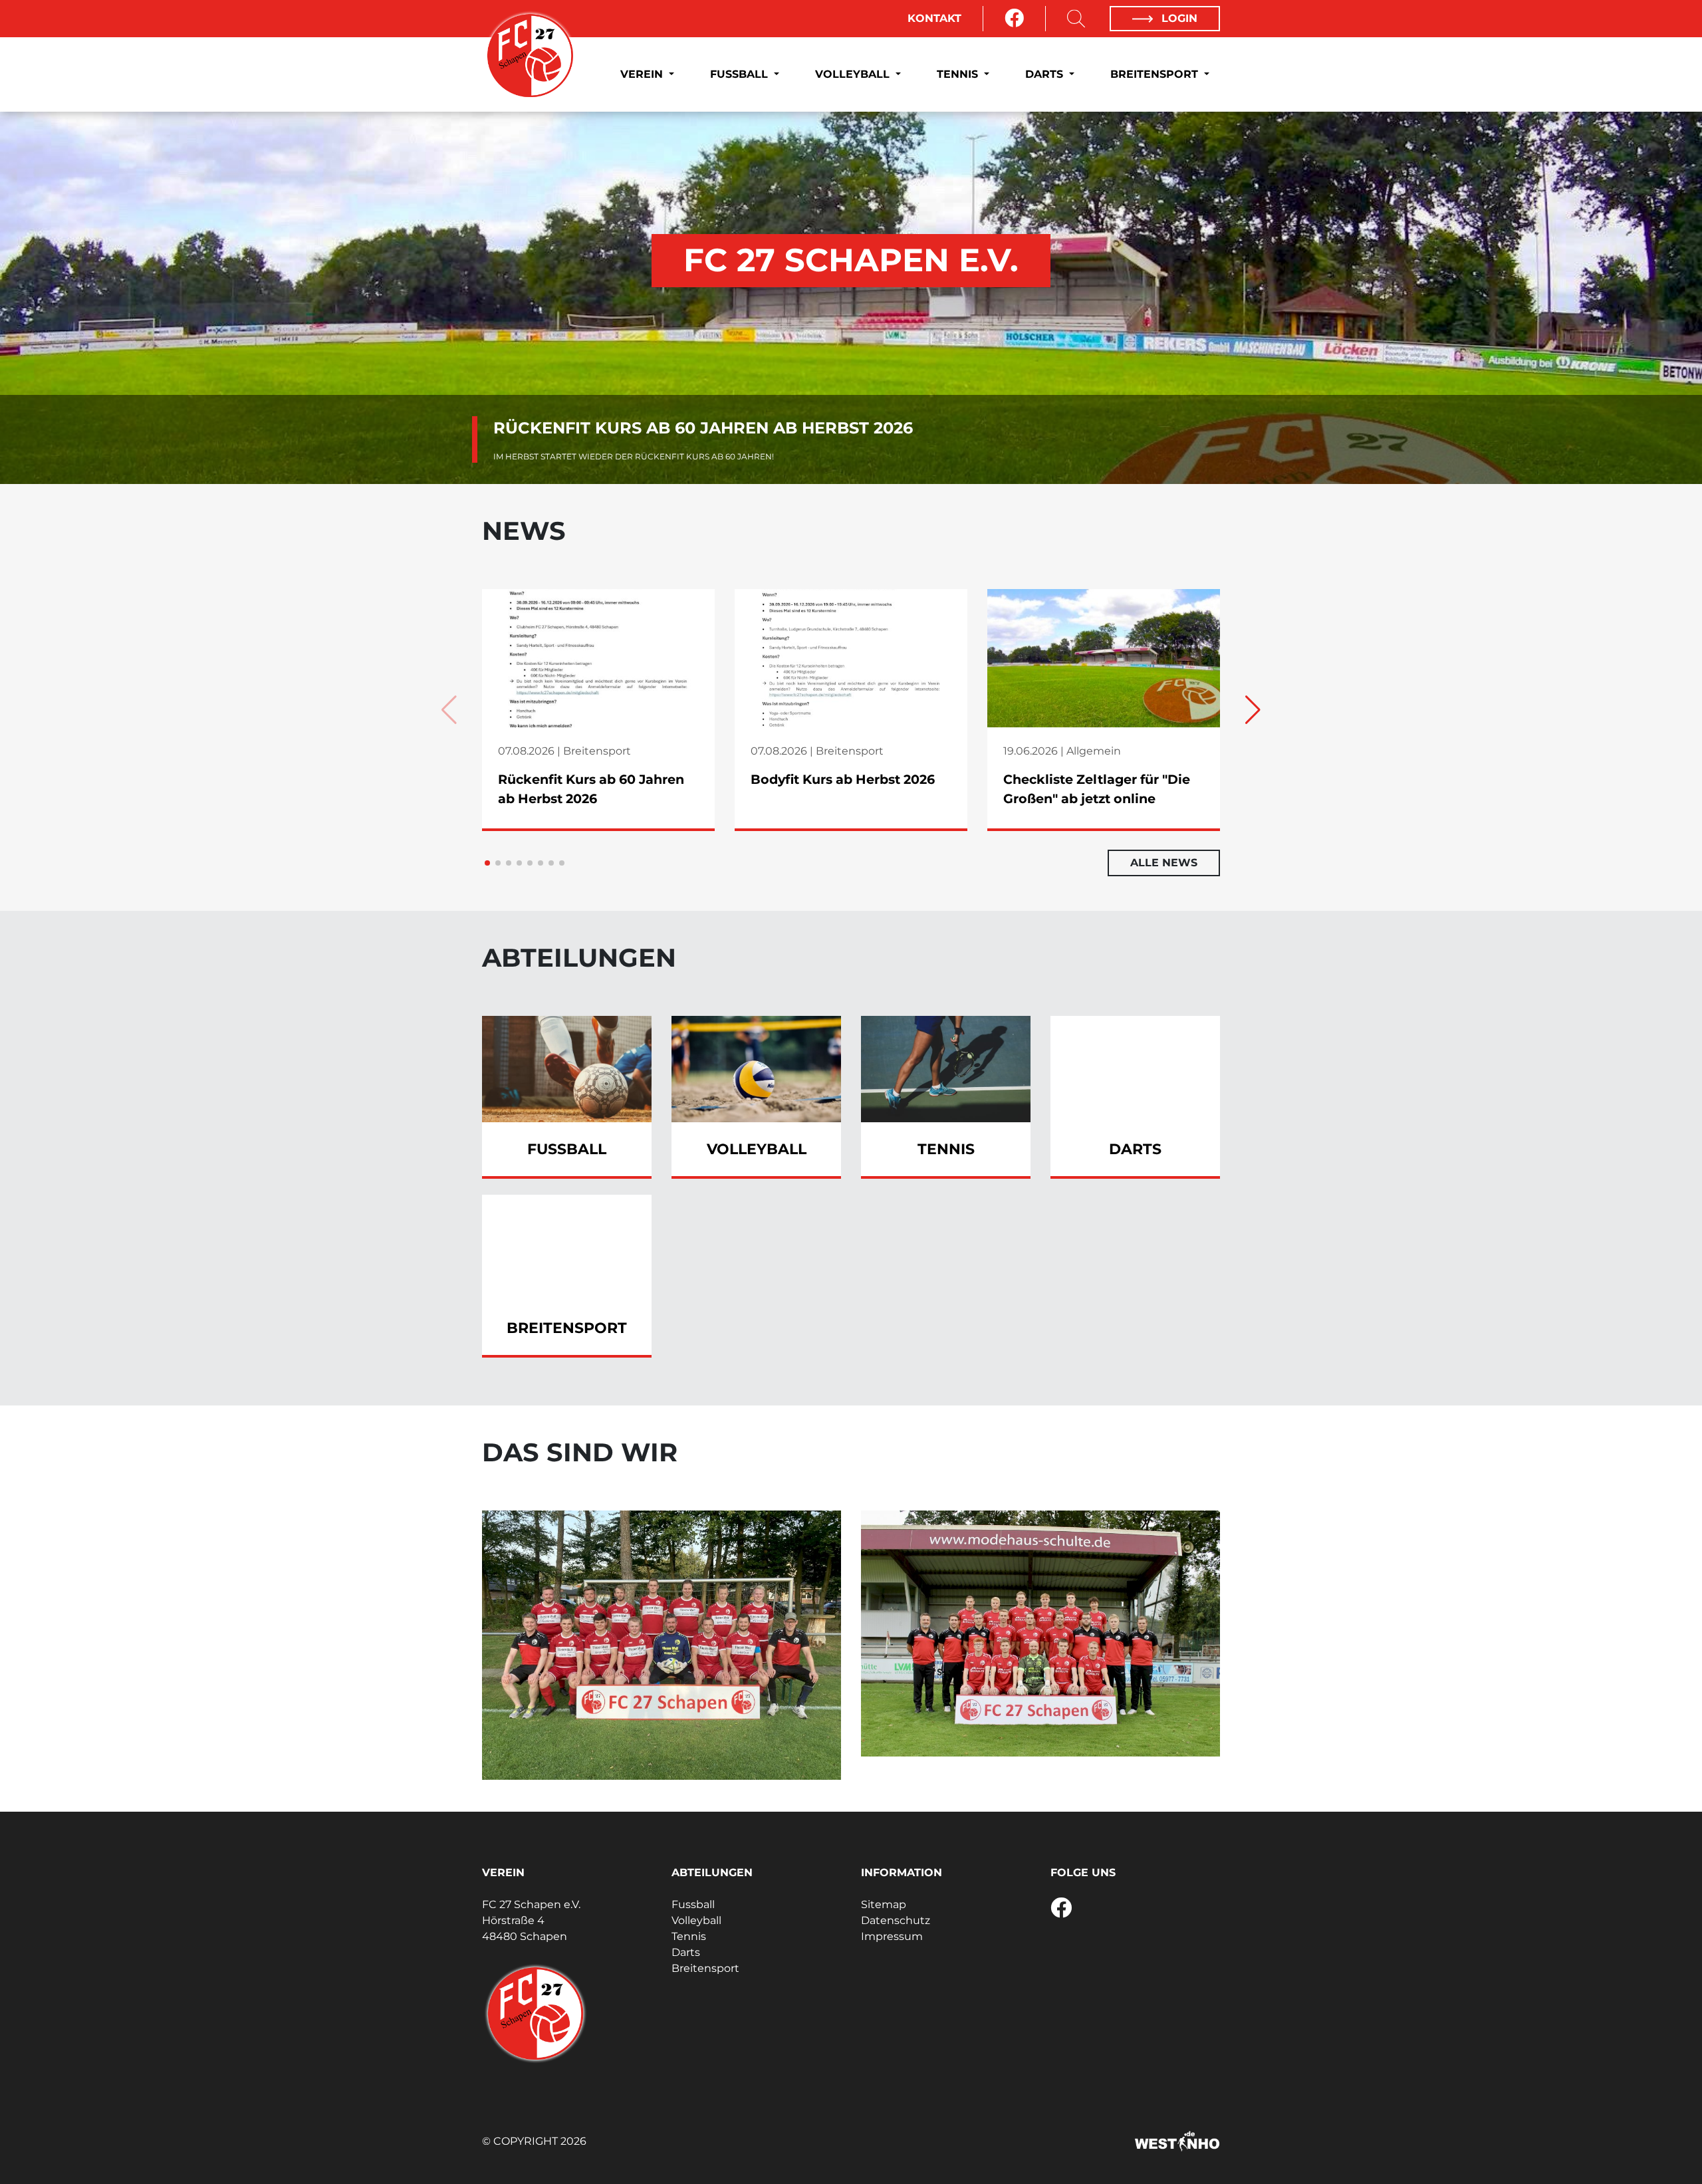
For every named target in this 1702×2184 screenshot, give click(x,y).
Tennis (959, 74)
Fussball (741, 74)
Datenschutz (896, 1920)
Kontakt (934, 18)
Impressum (892, 1936)
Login (1178, 18)
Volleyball (854, 74)
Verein (643, 74)
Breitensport (1156, 74)
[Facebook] (1014, 19)
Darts (1046, 74)
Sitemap (884, 1904)
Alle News (1164, 863)
